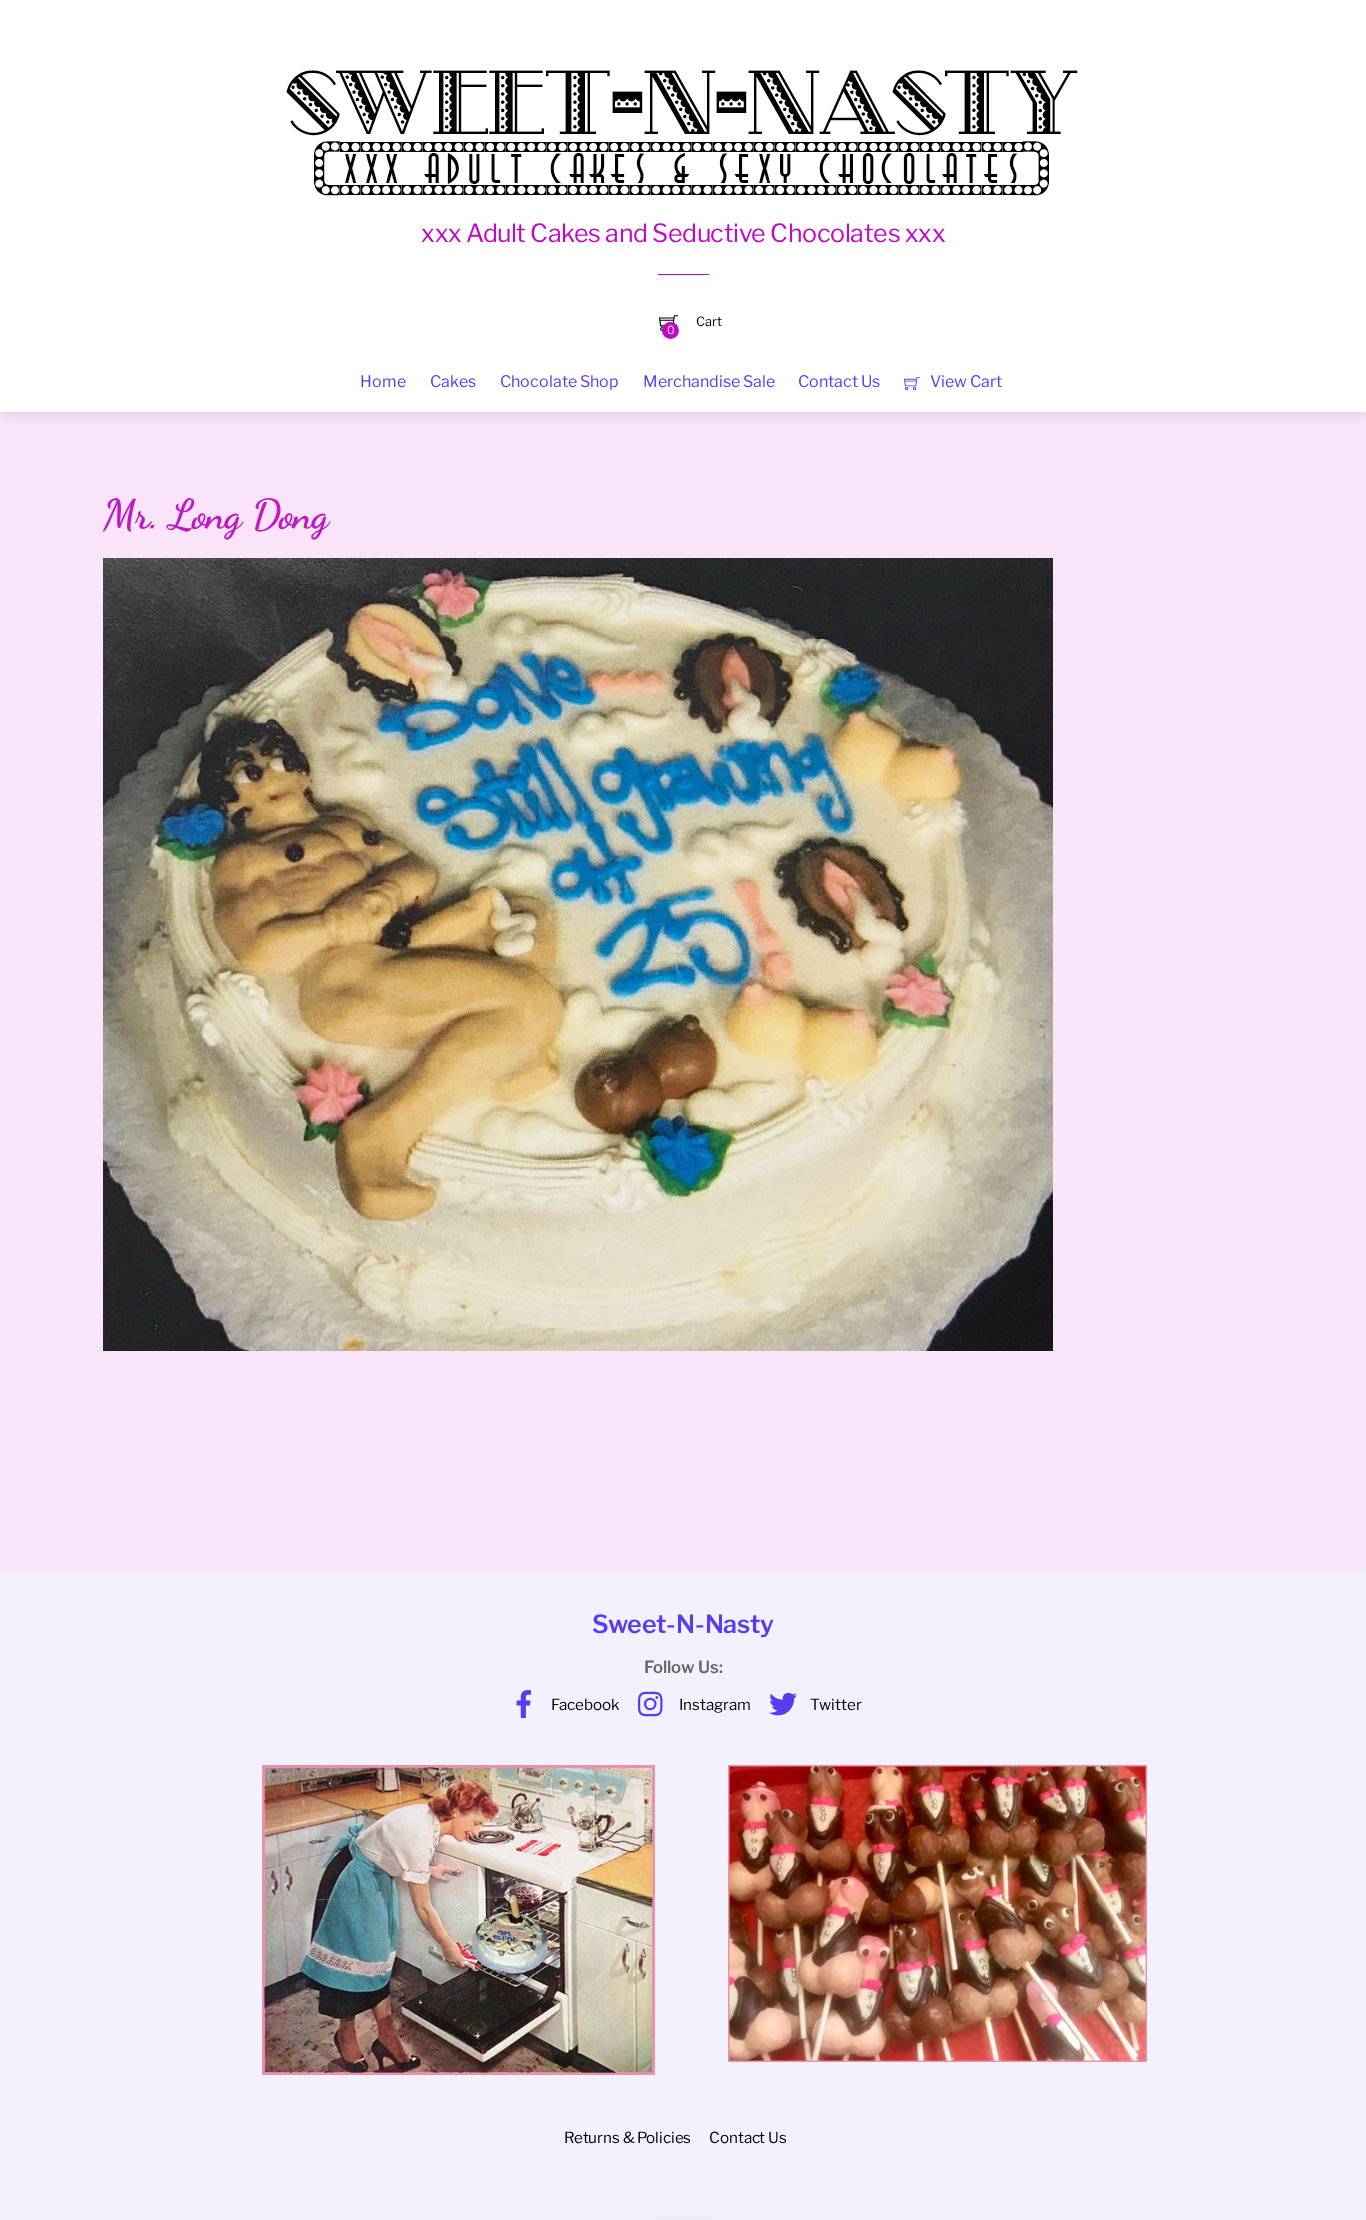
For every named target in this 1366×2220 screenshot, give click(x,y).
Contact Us (839, 381)
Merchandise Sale (709, 381)
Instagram (713, 1704)
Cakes (453, 381)
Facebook (584, 1704)
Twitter (834, 1704)
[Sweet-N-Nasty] (683, 118)
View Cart (964, 381)
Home (383, 381)
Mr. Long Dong (215, 515)
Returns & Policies (627, 2137)
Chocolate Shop (559, 381)
